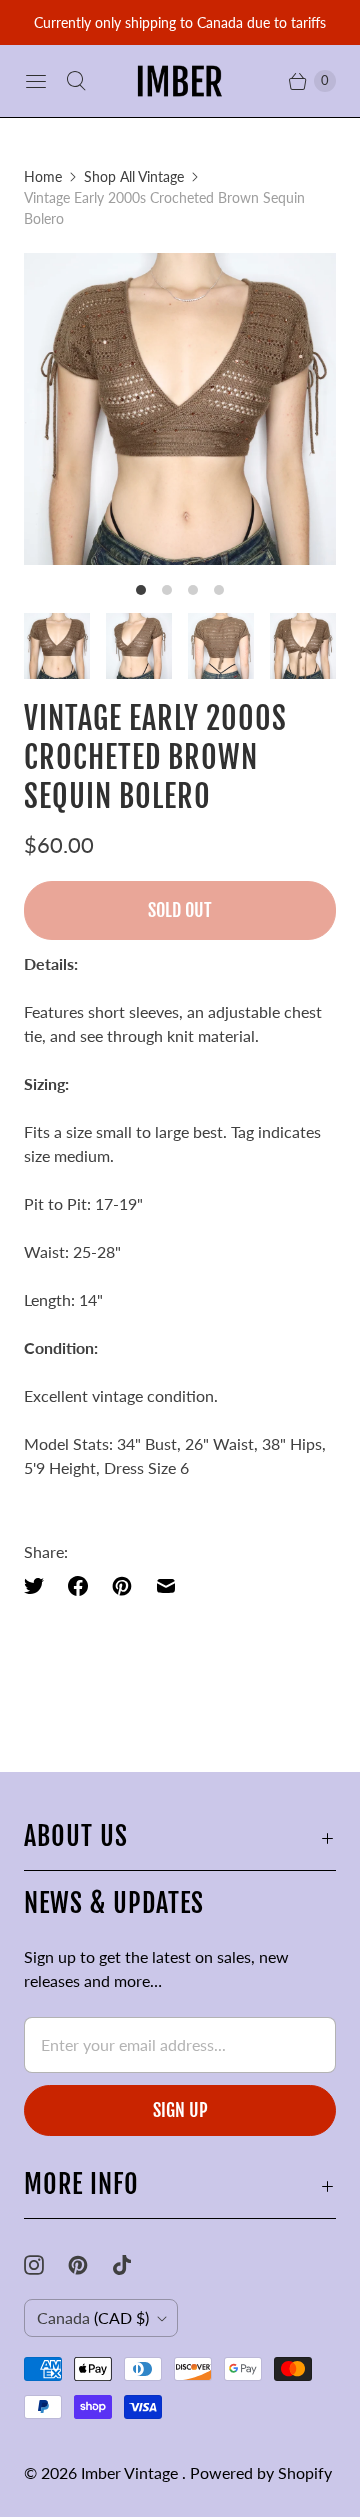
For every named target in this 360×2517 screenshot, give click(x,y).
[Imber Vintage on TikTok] (134, 2265)
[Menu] (36, 81)
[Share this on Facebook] (78, 1586)
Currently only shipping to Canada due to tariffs (180, 22)
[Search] (76, 81)
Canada (93, 2317)
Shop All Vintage (134, 176)
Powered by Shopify (261, 2472)
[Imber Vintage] (180, 81)
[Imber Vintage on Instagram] (46, 2265)
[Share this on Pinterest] (122, 1586)
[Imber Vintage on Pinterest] (90, 2265)
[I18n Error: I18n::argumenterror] (57, 646)
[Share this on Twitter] (40, 1586)
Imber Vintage (131, 2472)
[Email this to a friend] (166, 1586)
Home (43, 176)
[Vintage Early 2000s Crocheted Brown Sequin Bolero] (180, 409)
